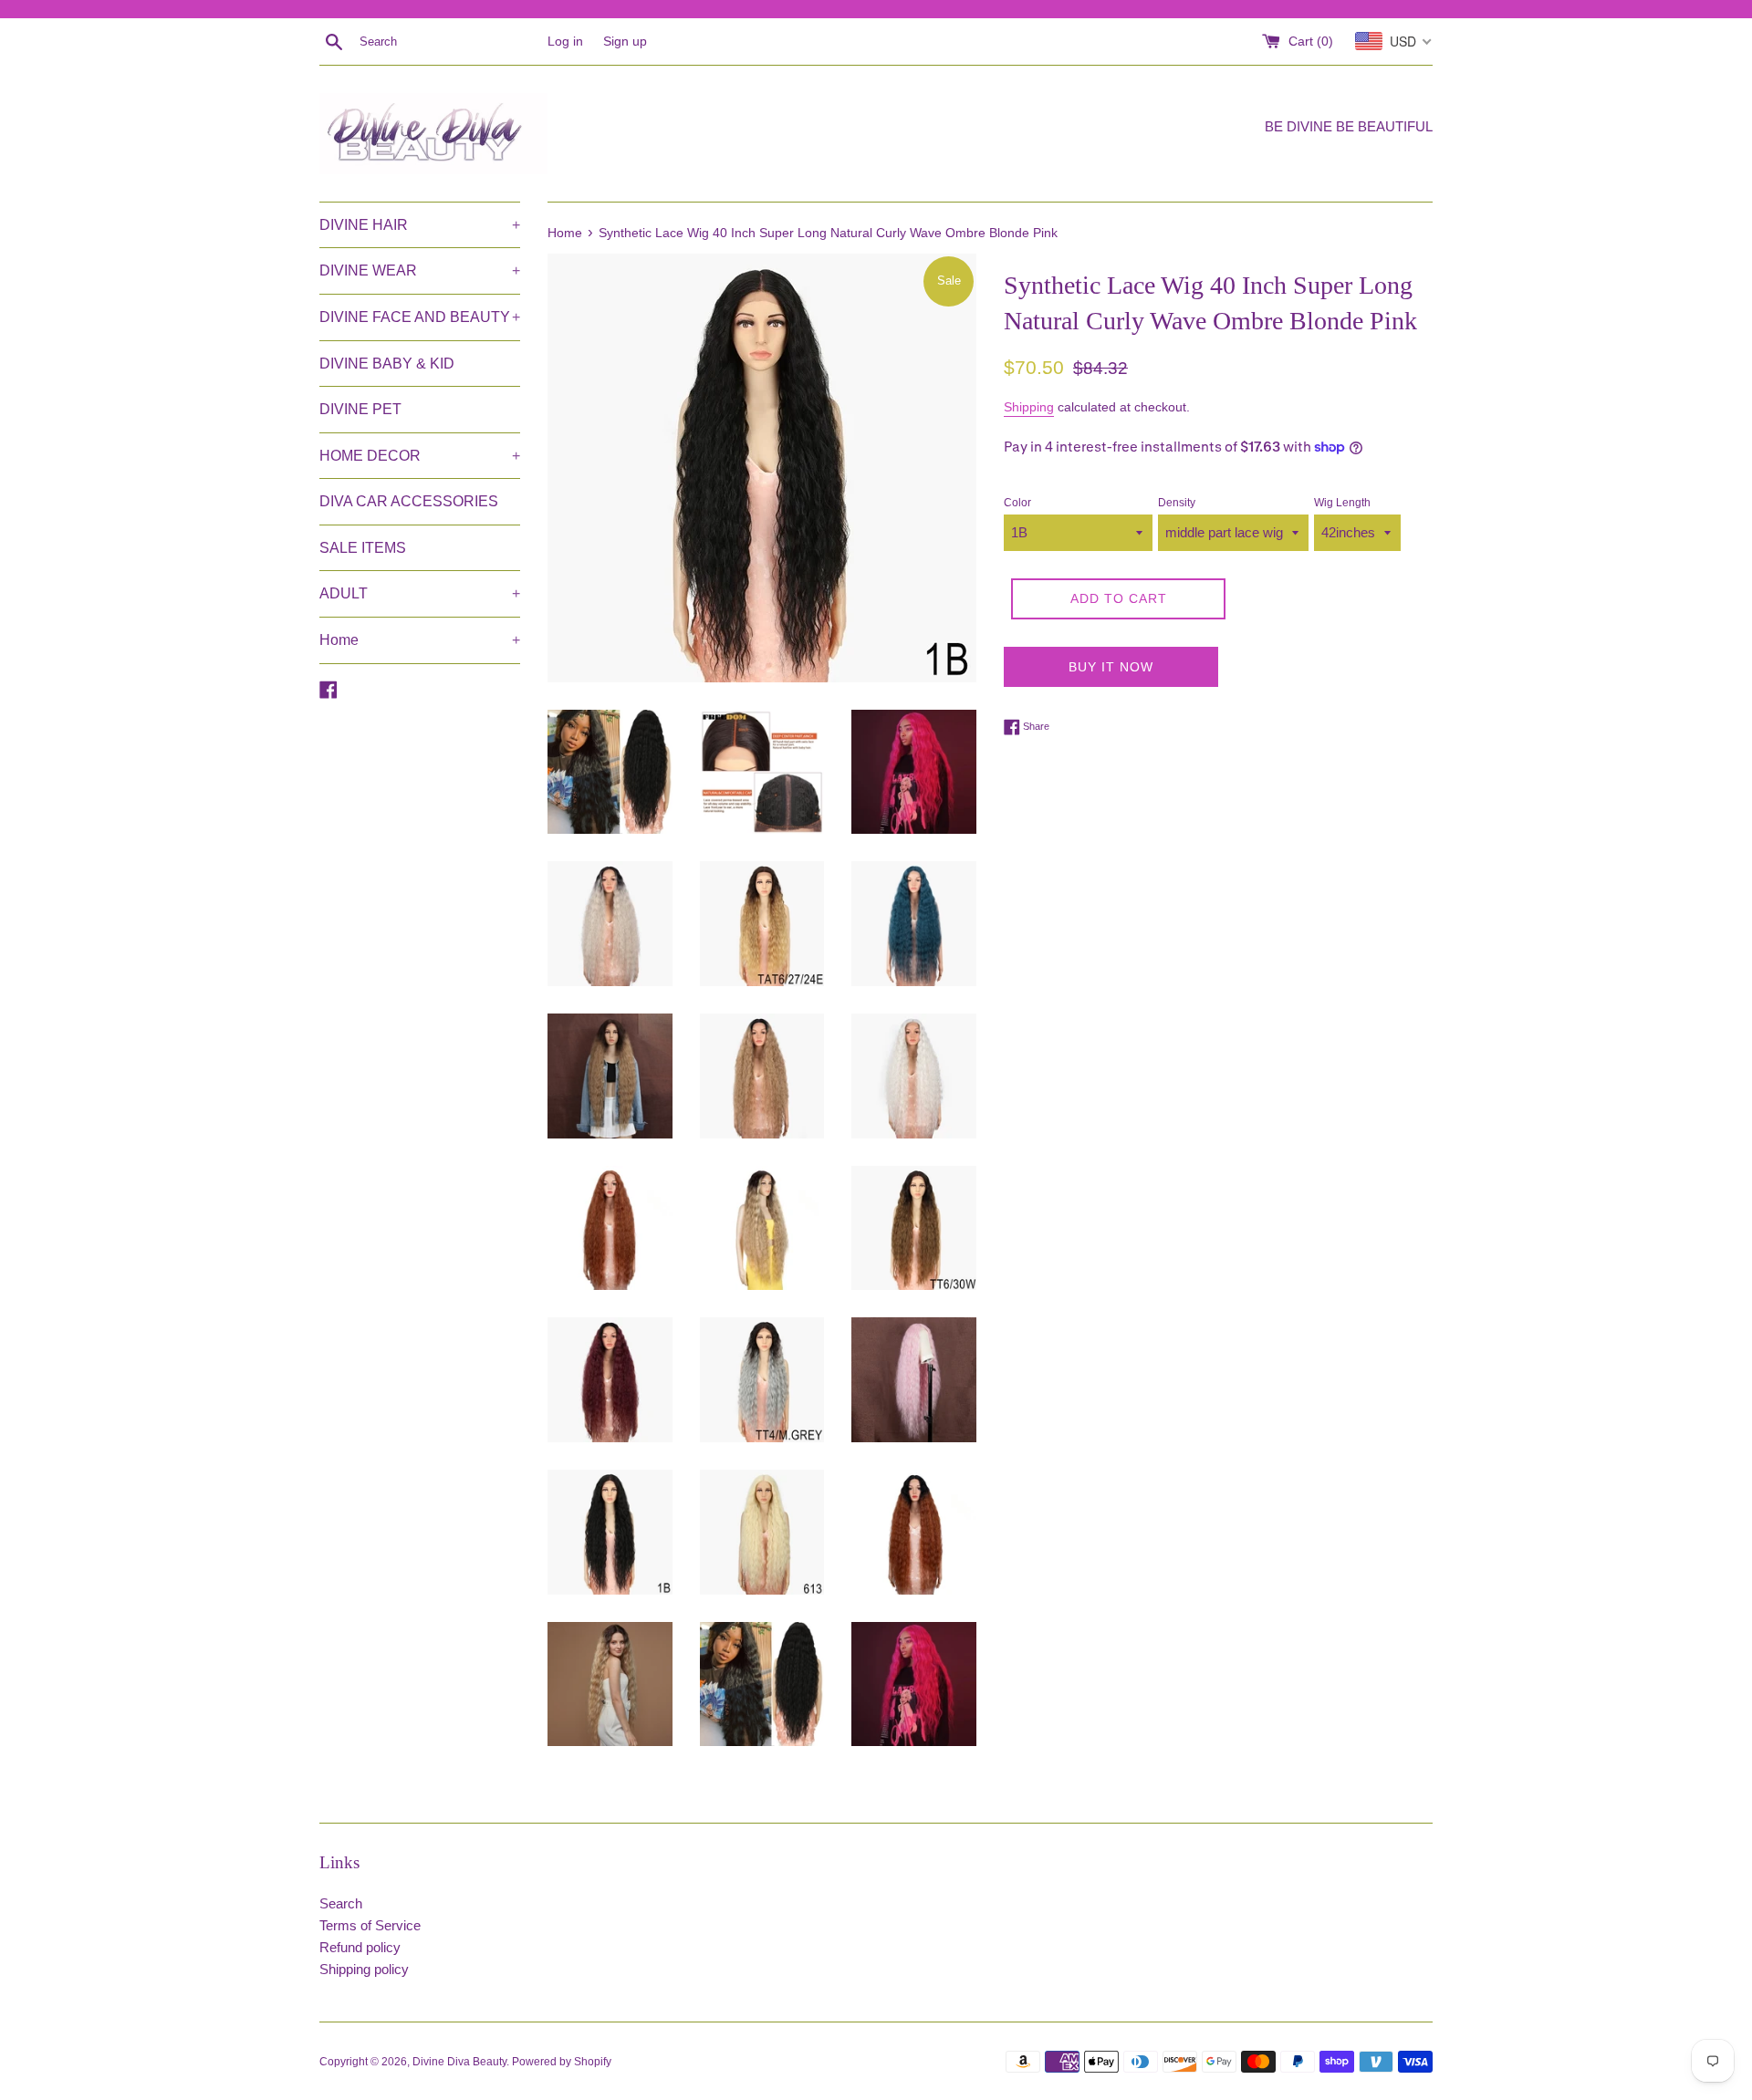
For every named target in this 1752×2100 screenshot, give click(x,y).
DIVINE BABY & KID (387, 364)
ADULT (420, 593)
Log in (565, 42)
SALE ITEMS (363, 548)
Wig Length (1342, 503)
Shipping (1029, 407)
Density (1177, 503)
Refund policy (360, 1947)
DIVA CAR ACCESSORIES (409, 501)
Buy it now (1111, 667)
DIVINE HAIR (420, 225)
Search (341, 1903)
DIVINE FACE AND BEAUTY (420, 317)
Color (1017, 503)
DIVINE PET (360, 409)
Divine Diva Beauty (459, 2062)
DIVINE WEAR (420, 270)
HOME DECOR (420, 456)
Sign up (625, 42)
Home (420, 640)
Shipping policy (364, 1969)
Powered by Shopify (562, 2062)
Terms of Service (370, 1925)
